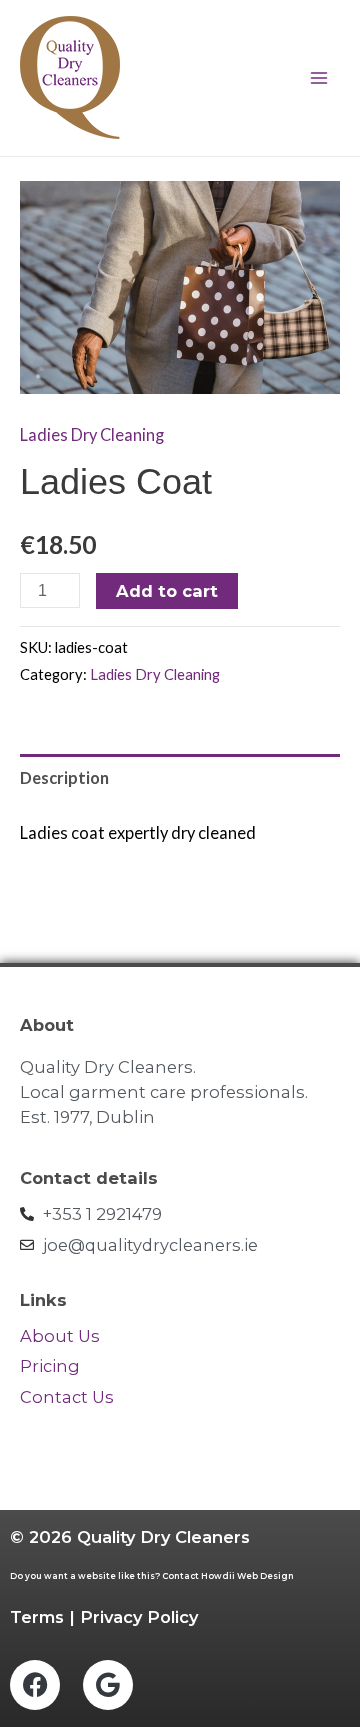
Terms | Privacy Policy (104, 1617)
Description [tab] (64, 777)
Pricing (50, 1366)
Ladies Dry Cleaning (92, 434)
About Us (60, 1336)
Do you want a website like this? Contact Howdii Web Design (152, 1576)
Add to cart (167, 591)
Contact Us (69, 1397)
